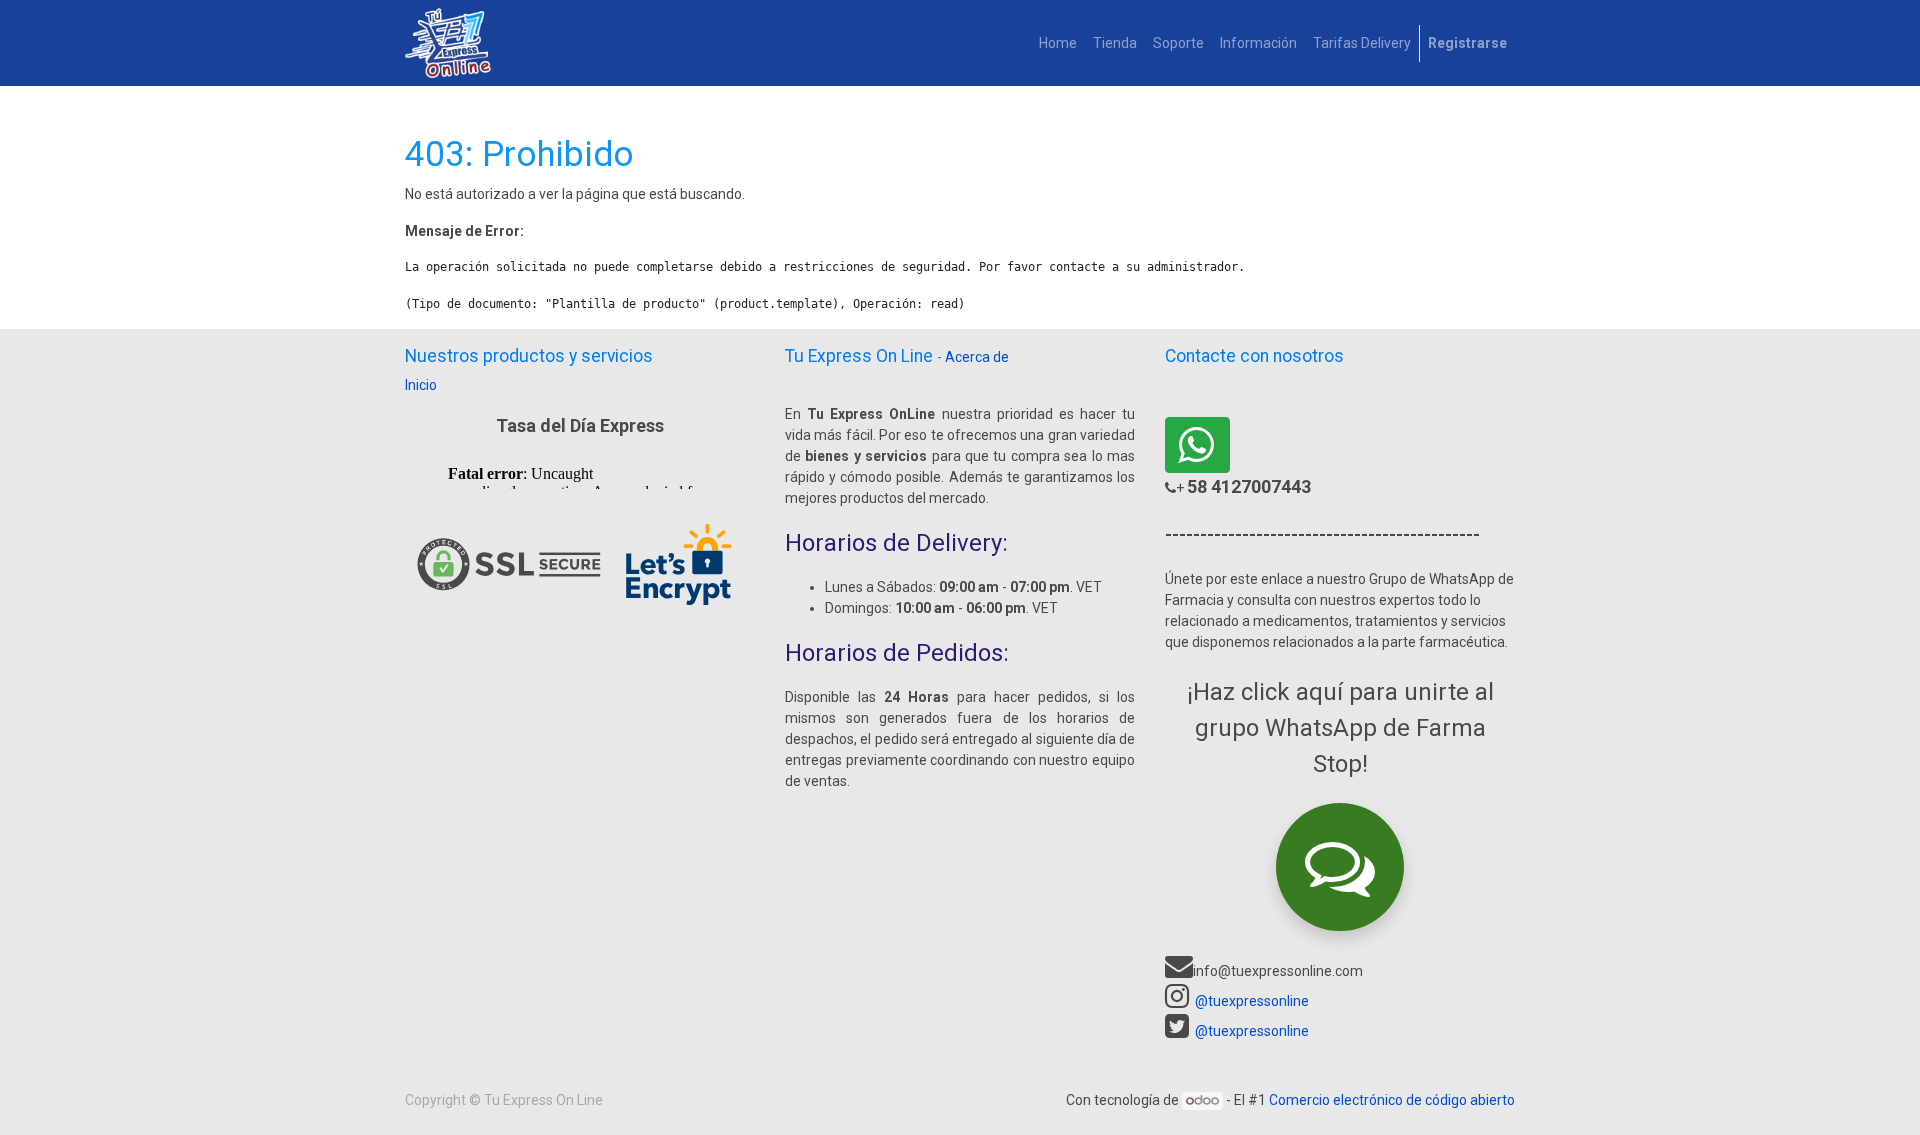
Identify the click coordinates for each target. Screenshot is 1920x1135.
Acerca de (977, 357)
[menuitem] (1058, 43)
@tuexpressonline (1252, 1001)
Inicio (421, 385)
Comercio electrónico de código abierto (1392, 1100)
